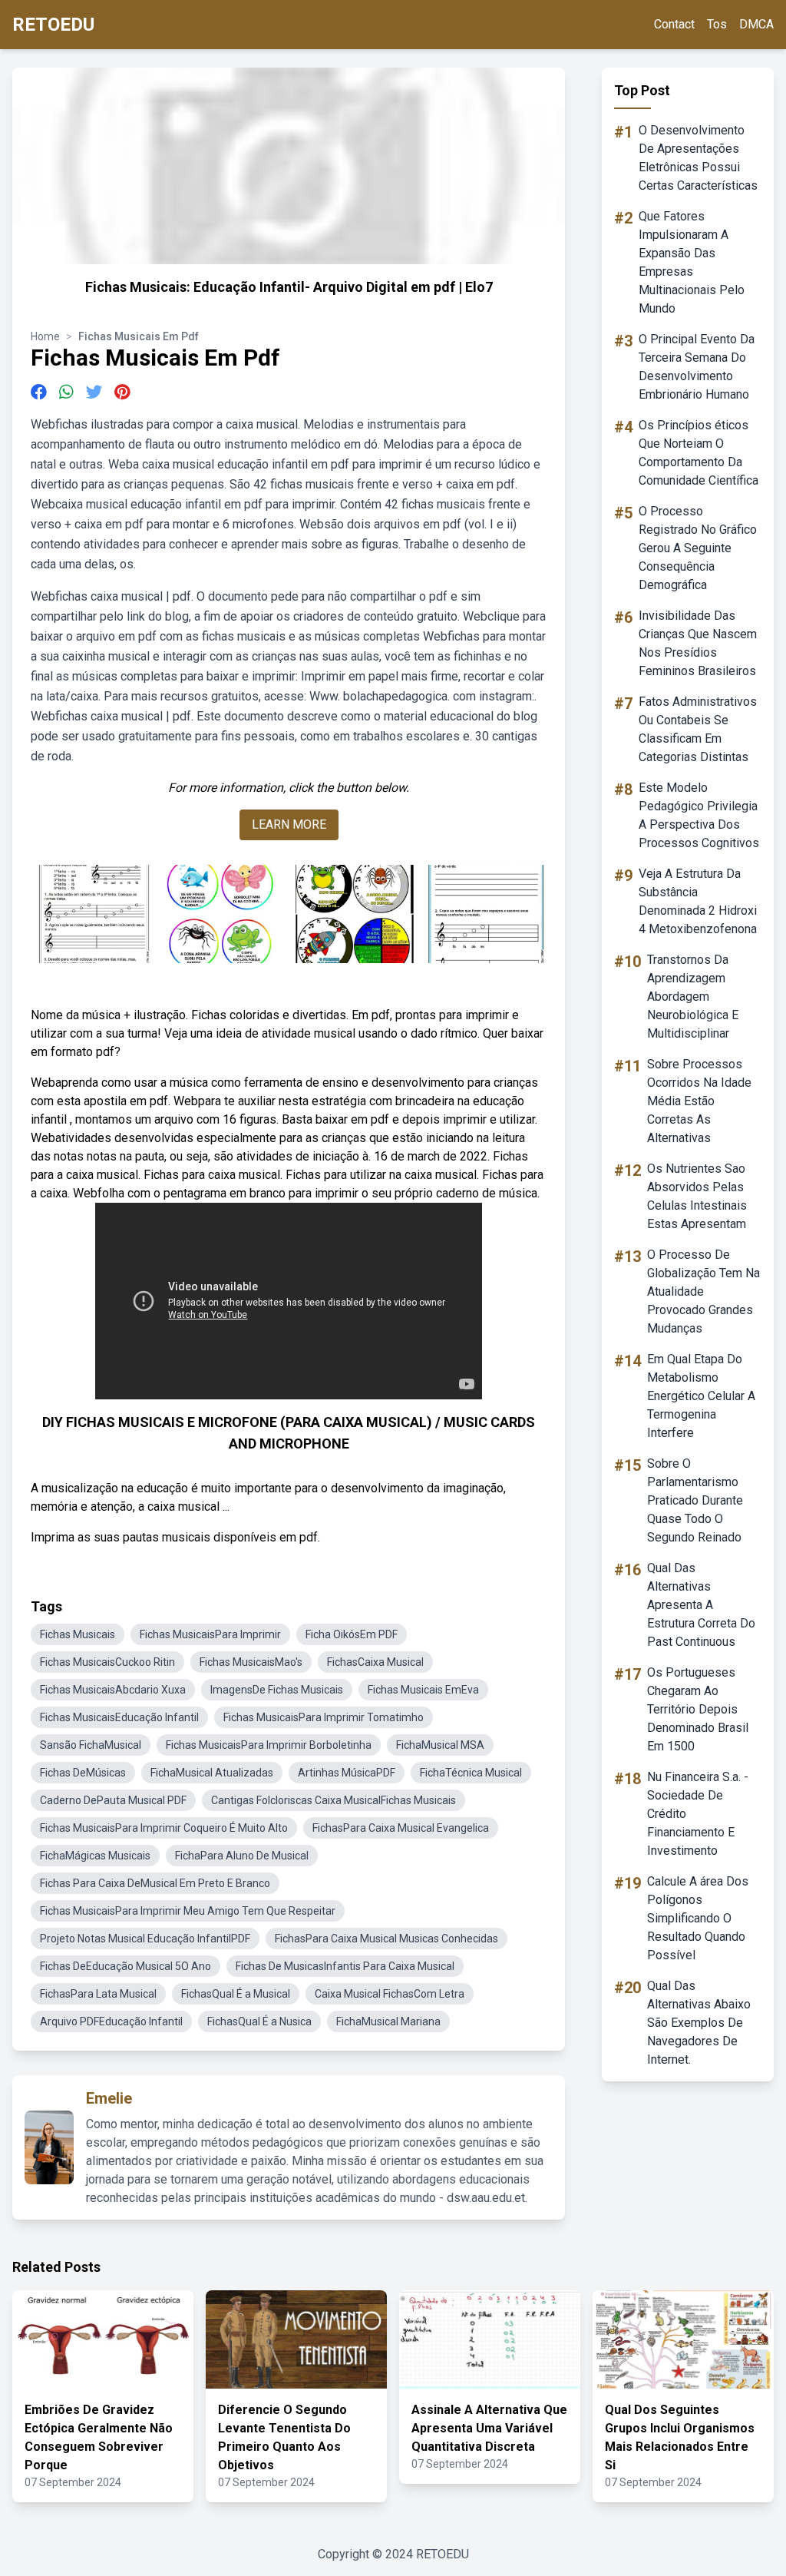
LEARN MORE (289, 824)
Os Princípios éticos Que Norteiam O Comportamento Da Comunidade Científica (698, 453)
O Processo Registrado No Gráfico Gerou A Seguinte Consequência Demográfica (698, 548)
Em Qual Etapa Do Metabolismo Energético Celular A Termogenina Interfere (701, 1396)
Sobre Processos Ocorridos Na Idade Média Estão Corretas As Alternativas (699, 1101)
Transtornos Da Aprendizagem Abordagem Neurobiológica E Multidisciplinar (693, 997)
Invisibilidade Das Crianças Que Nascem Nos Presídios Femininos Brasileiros (698, 643)
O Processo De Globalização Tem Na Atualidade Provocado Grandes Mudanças (703, 1291)
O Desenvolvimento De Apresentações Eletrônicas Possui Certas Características (698, 158)
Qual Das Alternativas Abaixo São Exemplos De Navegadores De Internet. (699, 2023)
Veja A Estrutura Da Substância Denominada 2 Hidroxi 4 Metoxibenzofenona (698, 901)
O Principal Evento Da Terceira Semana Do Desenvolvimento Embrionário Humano (697, 367)
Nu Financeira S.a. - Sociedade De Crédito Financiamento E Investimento (698, 1814)
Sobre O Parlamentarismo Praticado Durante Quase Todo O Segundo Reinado (695, 1500)
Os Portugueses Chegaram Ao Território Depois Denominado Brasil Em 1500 (698, 1709)
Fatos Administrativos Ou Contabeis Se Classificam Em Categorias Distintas (698, 729)
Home (45, 336)
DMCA (756, 24)
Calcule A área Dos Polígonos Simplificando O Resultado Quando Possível (698, 1918)
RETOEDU (53, 25)
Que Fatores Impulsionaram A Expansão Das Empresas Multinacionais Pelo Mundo (692, 262)
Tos (717, 24)
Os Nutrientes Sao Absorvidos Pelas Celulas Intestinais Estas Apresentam (697, 1196)
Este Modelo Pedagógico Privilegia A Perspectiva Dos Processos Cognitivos (699, 815)
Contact (674, 24)
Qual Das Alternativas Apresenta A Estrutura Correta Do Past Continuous (701, 1605)
